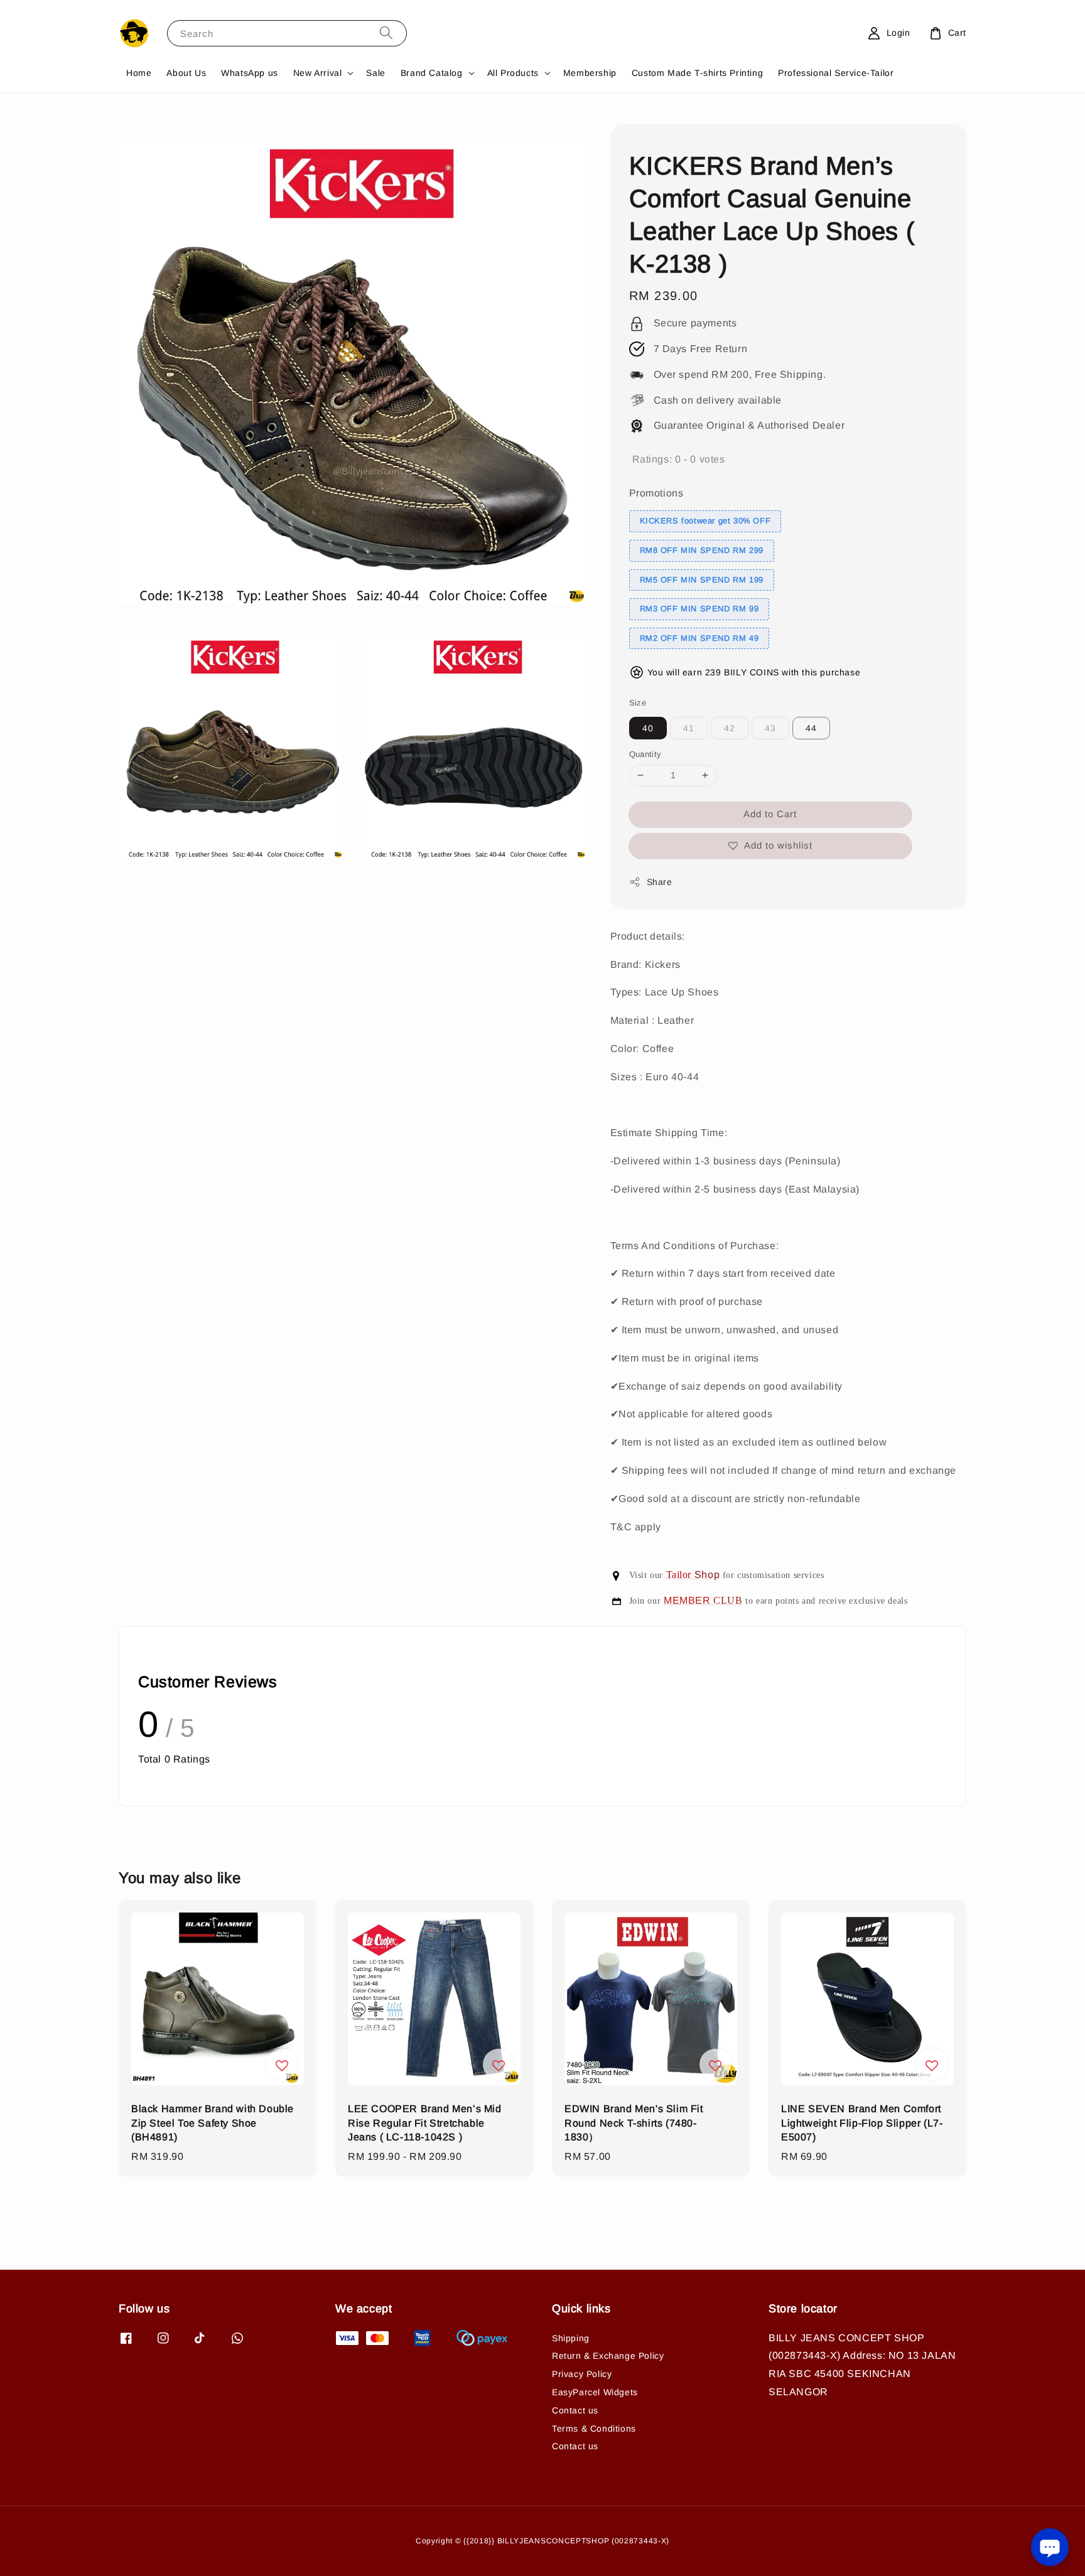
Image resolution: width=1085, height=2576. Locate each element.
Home (139, 73)
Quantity (645, 754)
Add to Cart (770, 814)
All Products (513, 73)
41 (689, 728)
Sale (375, 73)
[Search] (386, 33)
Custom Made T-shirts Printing (697, 73)
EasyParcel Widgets (595, 2392)
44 (811, 728)
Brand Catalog (432, 73)
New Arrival (318, 73)
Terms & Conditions (594, 2428)
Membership (590, 73)
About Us (186, 73)
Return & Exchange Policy (608, 2356)
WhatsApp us (250, 73)
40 (648, 728)
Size (638, 703)
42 (730, 728)
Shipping (571, 2338)
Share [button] (660, 882)
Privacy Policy (582, 2374)
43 (770, 728)
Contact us (575, 2410)
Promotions (656, 493)
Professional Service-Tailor (836, 73)
